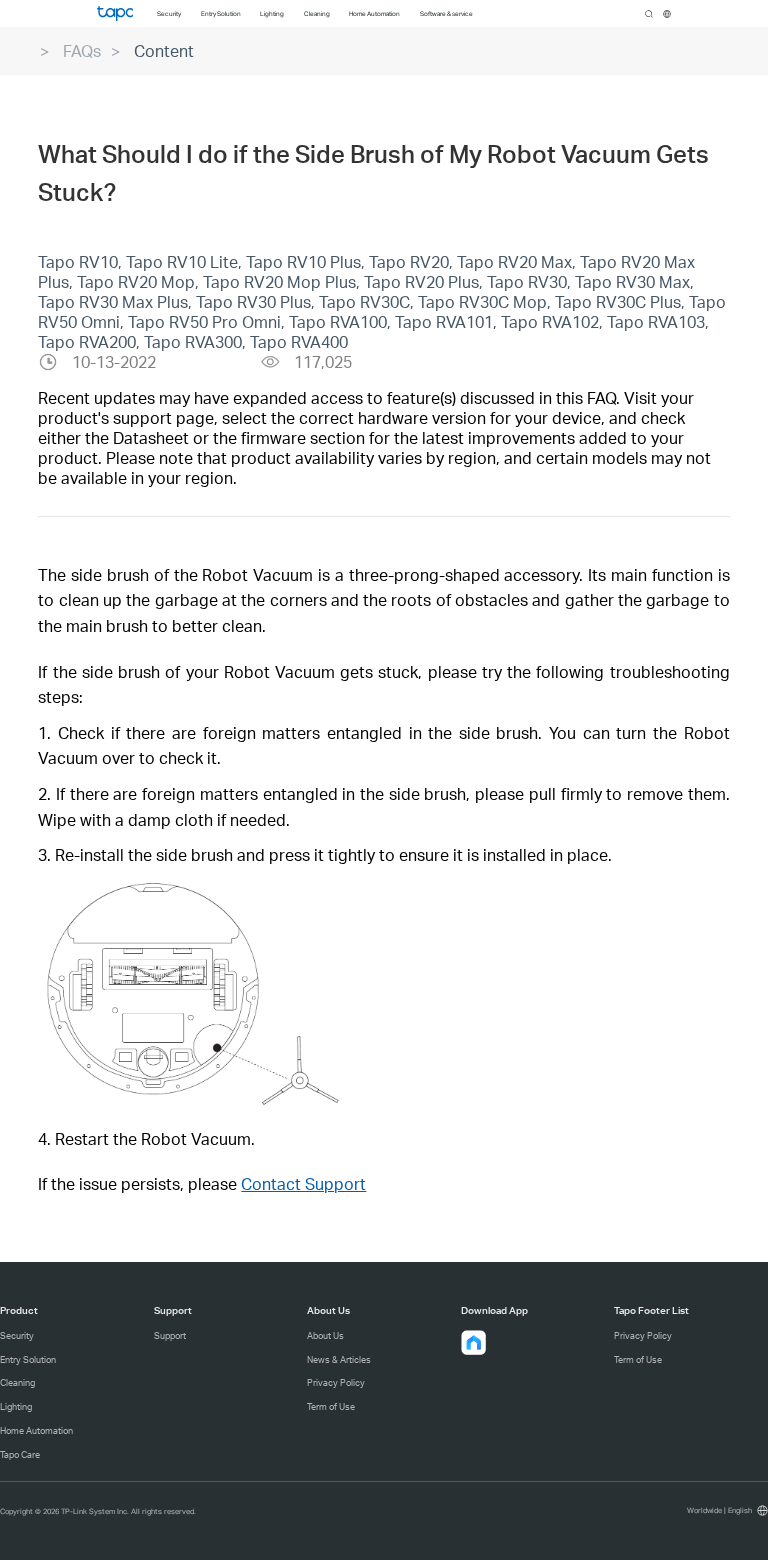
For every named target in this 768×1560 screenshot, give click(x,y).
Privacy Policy (336, 1382)
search (649, 14)
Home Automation (36, 1430)
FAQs (82, 50)
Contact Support (303, 1183)
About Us (325, 1335)
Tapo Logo (115, 13)
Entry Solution (28, 1359)
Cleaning (17, 1382)
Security (17, 1335)
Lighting (16, 1406)
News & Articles (339, 1359)
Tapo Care (20, 1454)
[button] (474, 1343)
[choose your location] (667, 14)
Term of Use (331, 1406)
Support (170, 1335)
